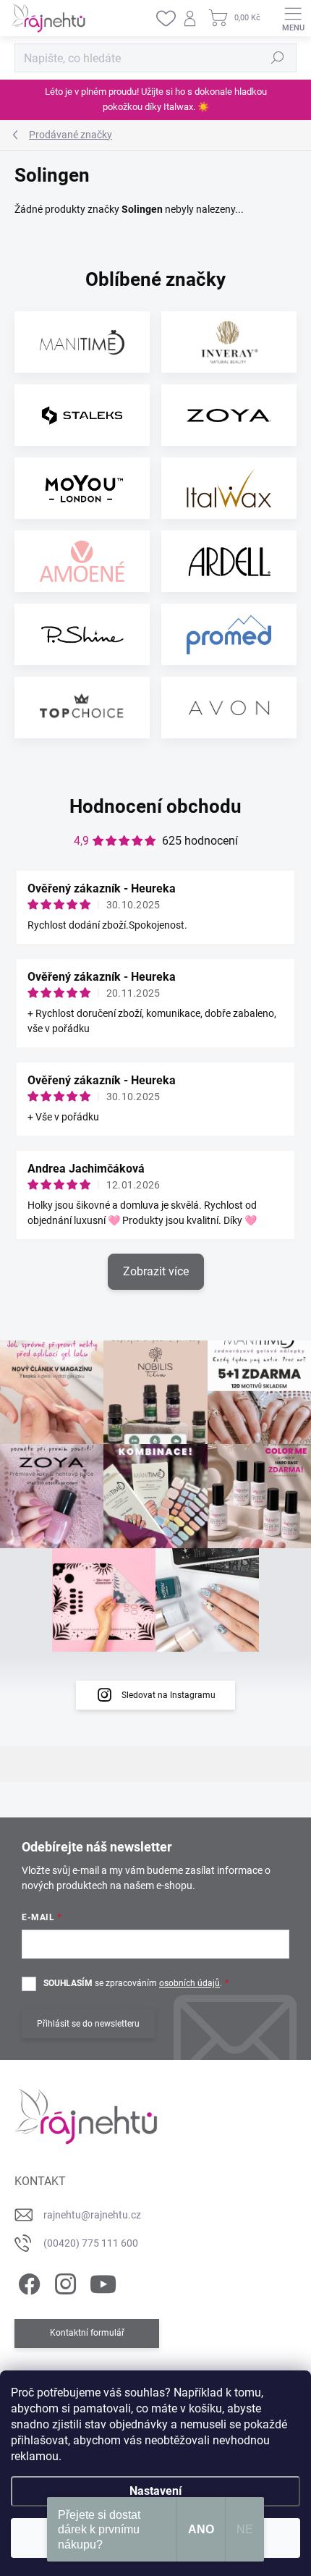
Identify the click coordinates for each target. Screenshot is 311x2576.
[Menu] (293, 18)
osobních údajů (189, 1983)
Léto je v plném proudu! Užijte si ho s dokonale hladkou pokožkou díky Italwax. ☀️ (156, 99)
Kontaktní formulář (87, 2333)
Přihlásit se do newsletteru (88, 2024)
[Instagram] (63, 2282)
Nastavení (155, 2491)
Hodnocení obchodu (155, 806)
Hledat (278, 58)
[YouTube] (103, 2282)
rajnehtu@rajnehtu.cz (92, 2215)
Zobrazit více (156, 1271)
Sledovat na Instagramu (169, 1695)
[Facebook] (27, 2282)
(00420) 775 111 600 (91, 2243)
